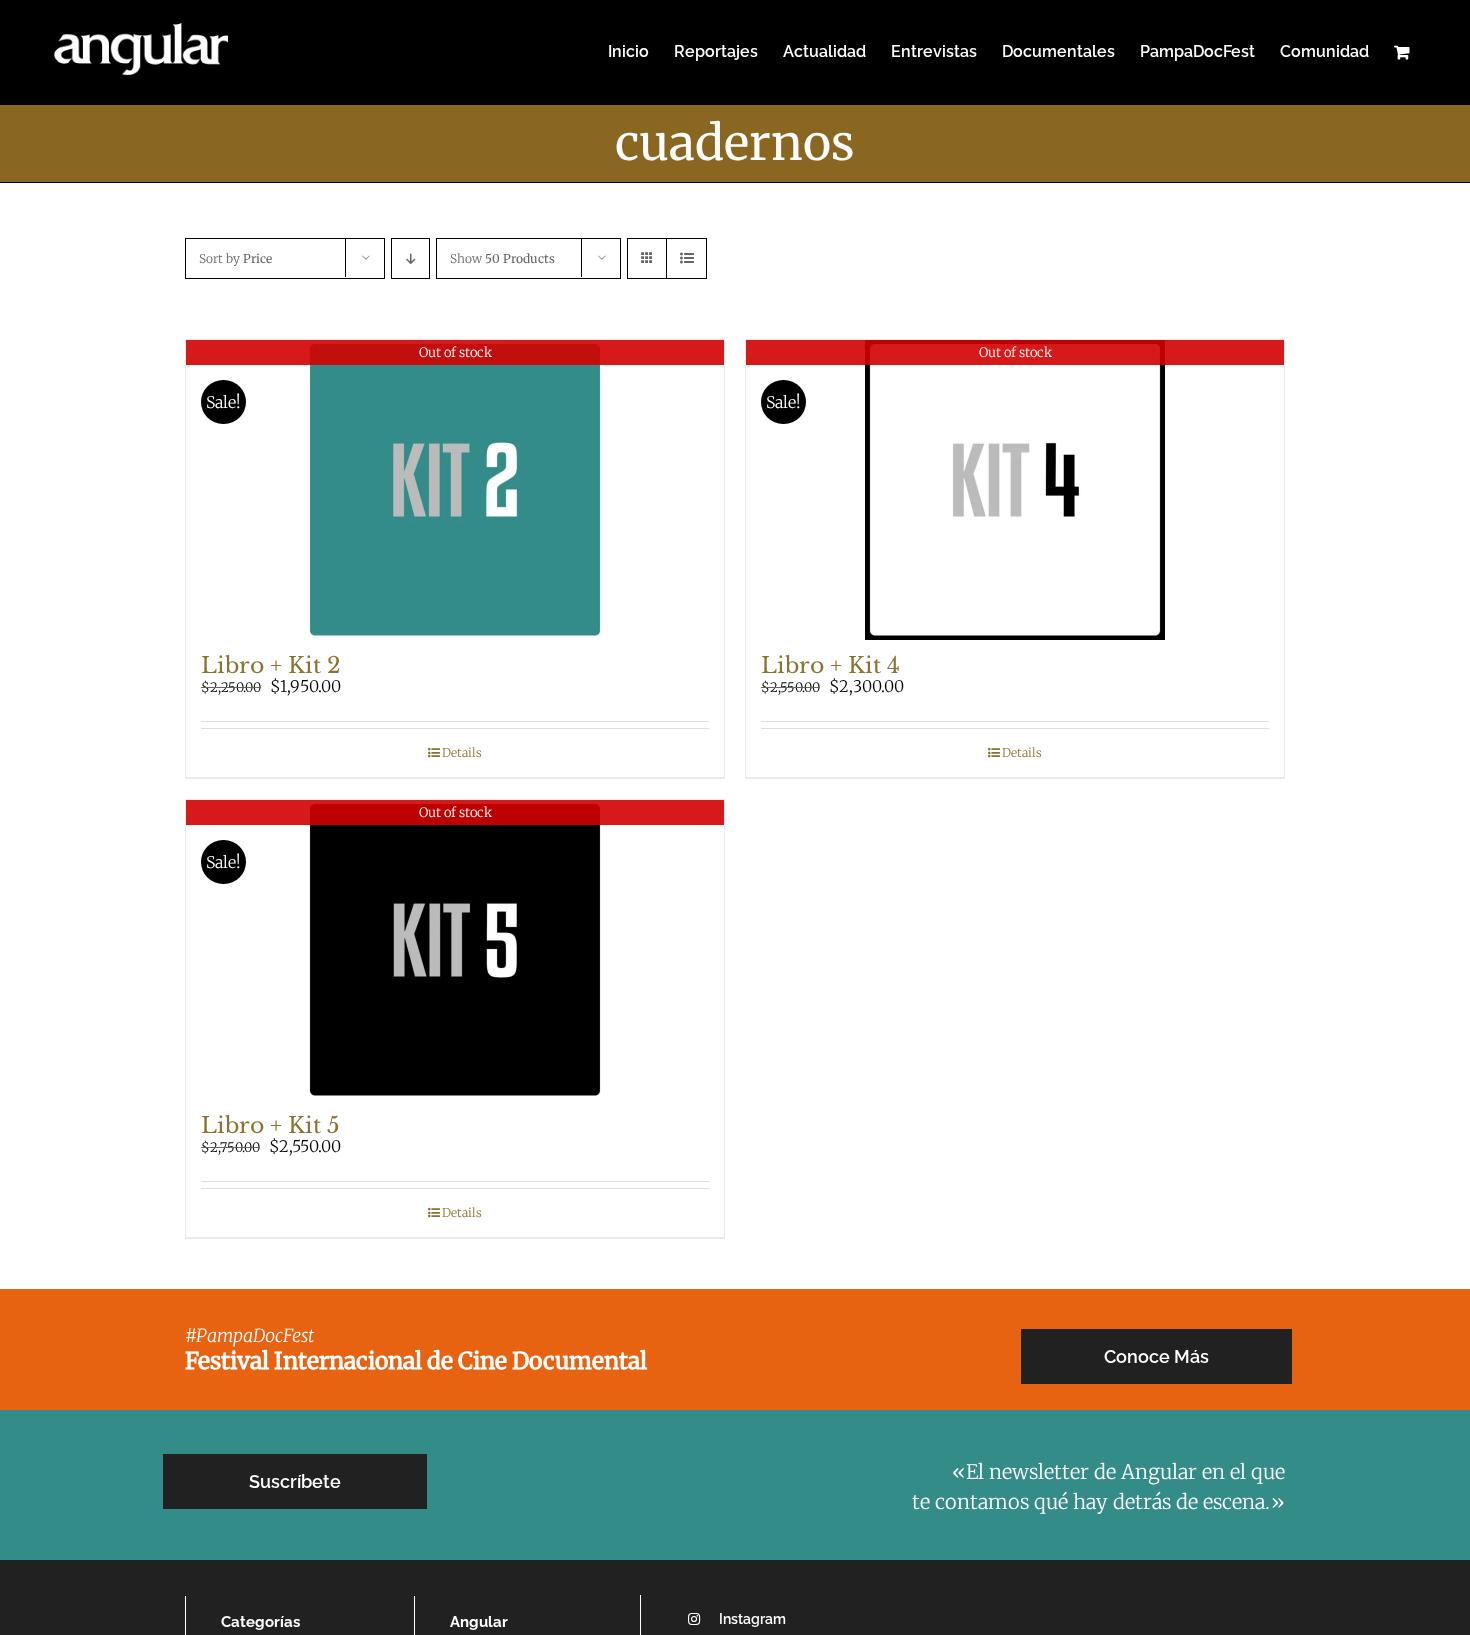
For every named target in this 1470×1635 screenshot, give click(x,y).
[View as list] (686, 258)
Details (462, 752)
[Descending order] (410, 258)
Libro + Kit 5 (270, 1125)
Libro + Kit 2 (271, 665)
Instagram (752, 1619)
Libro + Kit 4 (830, 665)
